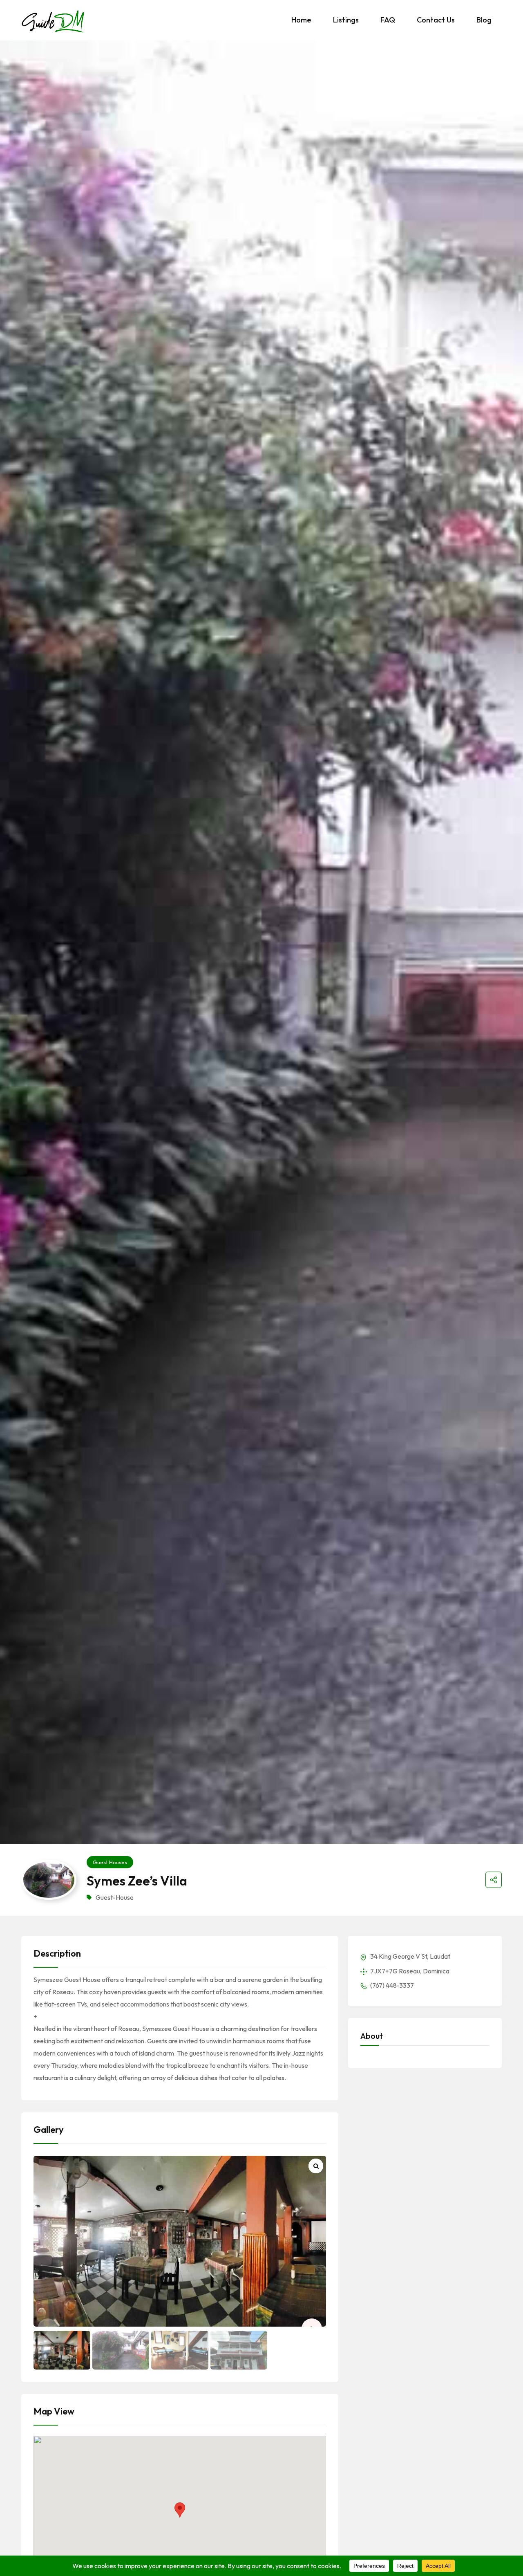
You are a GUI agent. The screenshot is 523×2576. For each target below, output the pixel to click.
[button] (180, 2510)
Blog (484, 20)
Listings (346, 20)
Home (301, 20)
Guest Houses (110, 1862)
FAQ (388, 20)
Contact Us (436, 20)
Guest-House (115, 1897)
